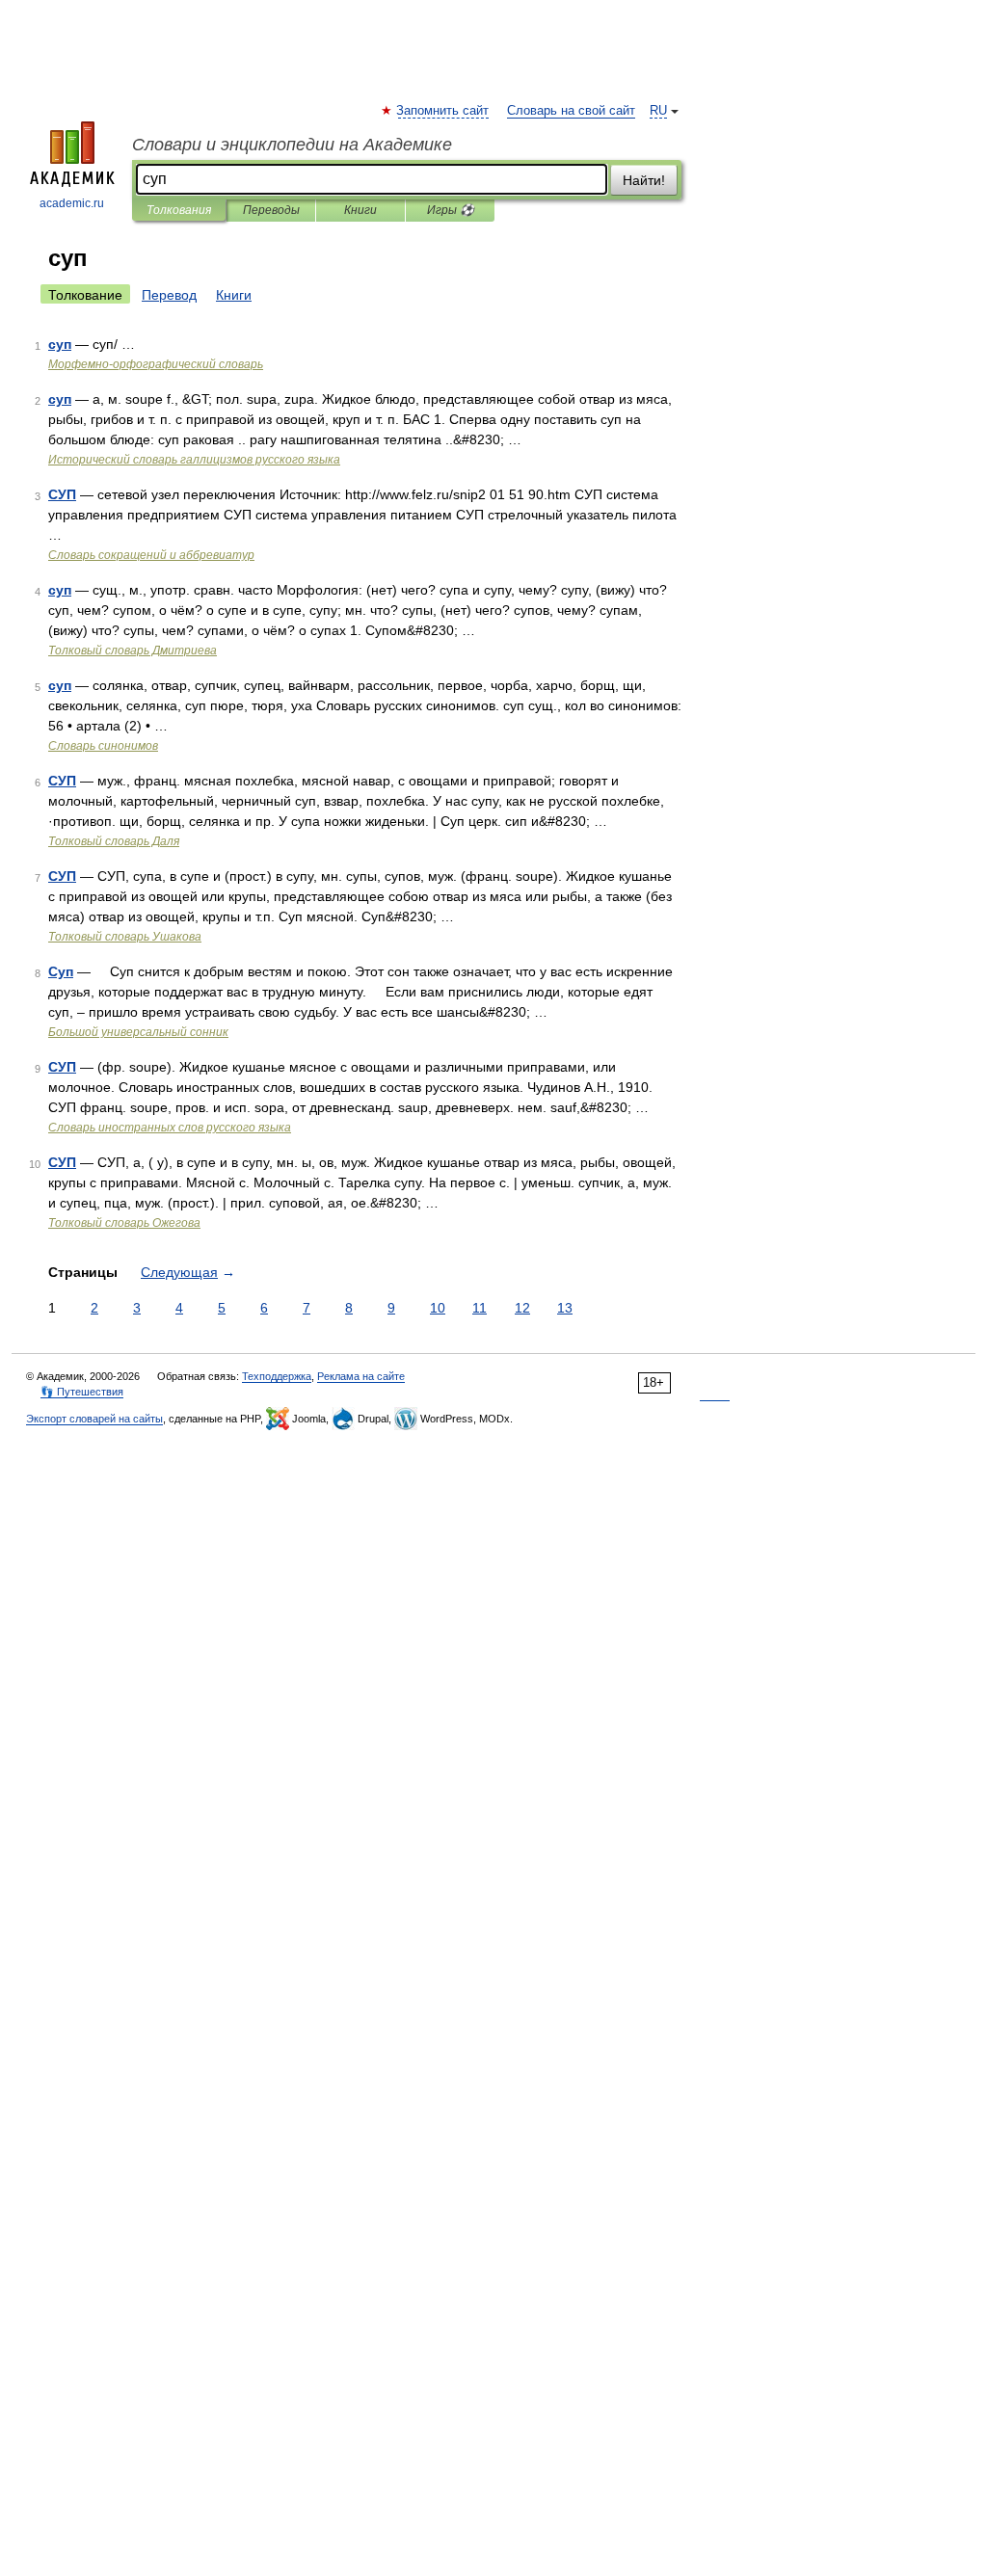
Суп (61, 971)
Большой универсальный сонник (138, 1032)
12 (522, 1308)
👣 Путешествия (82, 1392)
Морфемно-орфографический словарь (156, 364)
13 (565, 1308)
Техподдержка (277, 1376)
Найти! (644, 180)
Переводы (271, 210)
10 (438, 1308)
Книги (360, 210)
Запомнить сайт (443, 111)
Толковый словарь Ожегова (124, 1223)
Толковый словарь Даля (114, 841)
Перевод (169, 295)
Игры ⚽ (451, 210)
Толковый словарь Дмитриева (133, 651)
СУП (62, 494)
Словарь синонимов (103, 746)
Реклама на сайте (361, 1376)
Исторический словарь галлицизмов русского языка (194, 460)
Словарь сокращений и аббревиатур (151, 555)
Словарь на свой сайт (571, 111)
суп (60, 344)
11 (480, 1308)
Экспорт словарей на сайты (94, 1419)
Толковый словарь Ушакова (125, 937)
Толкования (179, 210)
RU (658, 111)
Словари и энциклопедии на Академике (292, 145)
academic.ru (72, 203)
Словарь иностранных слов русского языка (170, 1128)
